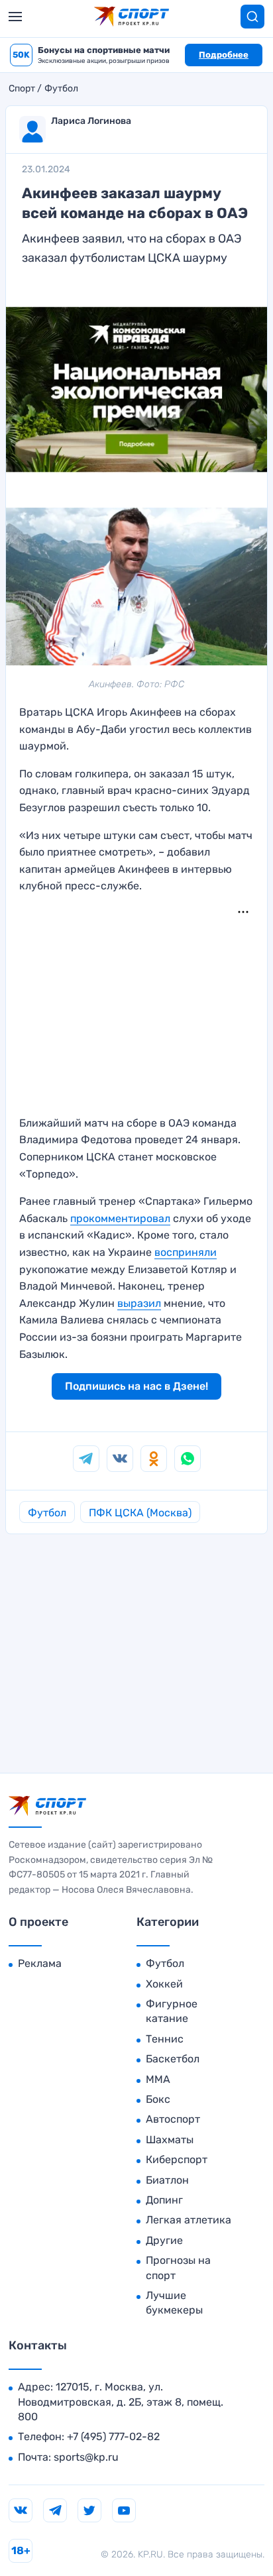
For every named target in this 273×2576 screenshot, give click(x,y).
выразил (139, 1303)
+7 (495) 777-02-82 (113, 2436)
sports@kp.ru (86, 2457)
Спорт (22, 89)
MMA (158, 2079)
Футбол (61, 89)
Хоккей (164, 1984)
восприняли (186, 1252)
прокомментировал (120, 1218)
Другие (164, 2240)
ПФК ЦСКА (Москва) (140, 1513)
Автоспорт (173, 2119)
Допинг (164, 2200)
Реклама (40, 1963)
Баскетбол (173, 2059)
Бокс (158, 2099)
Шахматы (170, 2140)
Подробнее (224, 55)
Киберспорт (177, 2159)
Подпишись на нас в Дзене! (136, 1386)
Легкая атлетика (189, 2220)
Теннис (165, 2039)
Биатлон (167, 2180)
